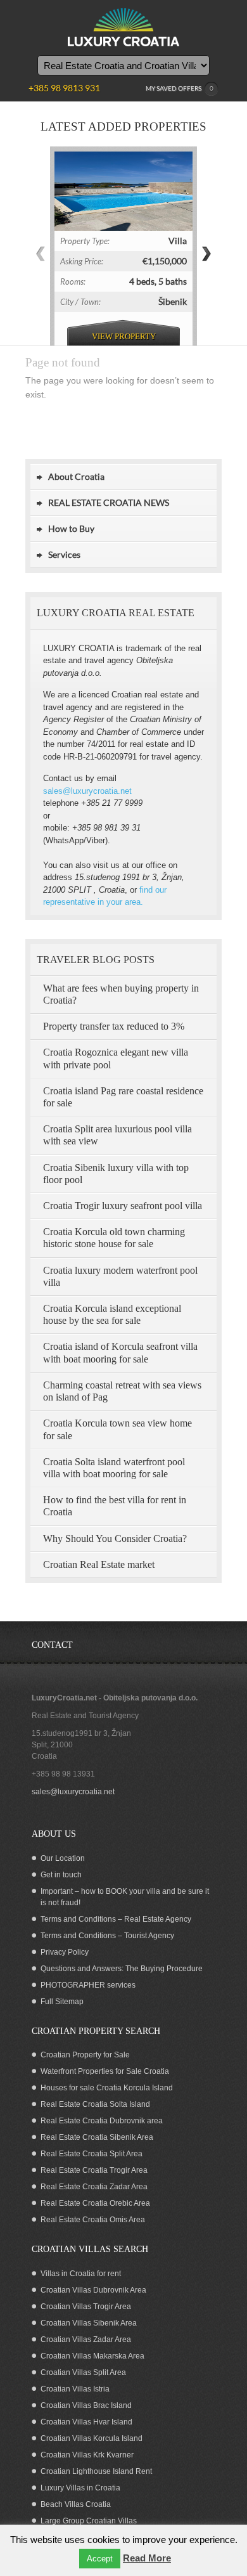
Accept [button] (100, 2559)
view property (124, 336)
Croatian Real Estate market (99, 1564)
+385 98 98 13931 (63, 1774)
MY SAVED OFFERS (180, 88)
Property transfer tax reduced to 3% (114, 1026)
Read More (147, 2558)
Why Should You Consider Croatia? (115, 1538)
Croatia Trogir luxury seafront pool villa (123, 1206)
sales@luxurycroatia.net (87, 791)
